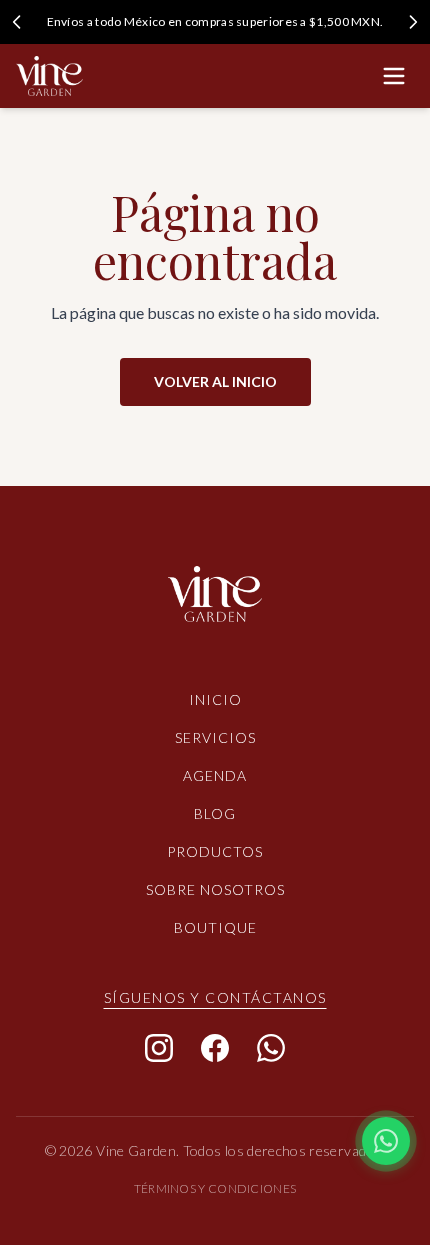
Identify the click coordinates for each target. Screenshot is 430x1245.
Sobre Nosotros (215, 889)
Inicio (215, 699)
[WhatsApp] (271, 1048)
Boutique (215, 927)
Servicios (215, 737)
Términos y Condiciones (215, 1188)
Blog (215, 813)
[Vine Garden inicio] (49, 76)
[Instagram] (159, 1048)
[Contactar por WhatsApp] (386, 1141)
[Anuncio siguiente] (413, 22)
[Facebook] (215, 1048)
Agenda (215, 775)
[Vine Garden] (214, 602)
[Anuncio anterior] (17, 22)
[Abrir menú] (394, 76)
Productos (215, 851)
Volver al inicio (215, 381)
